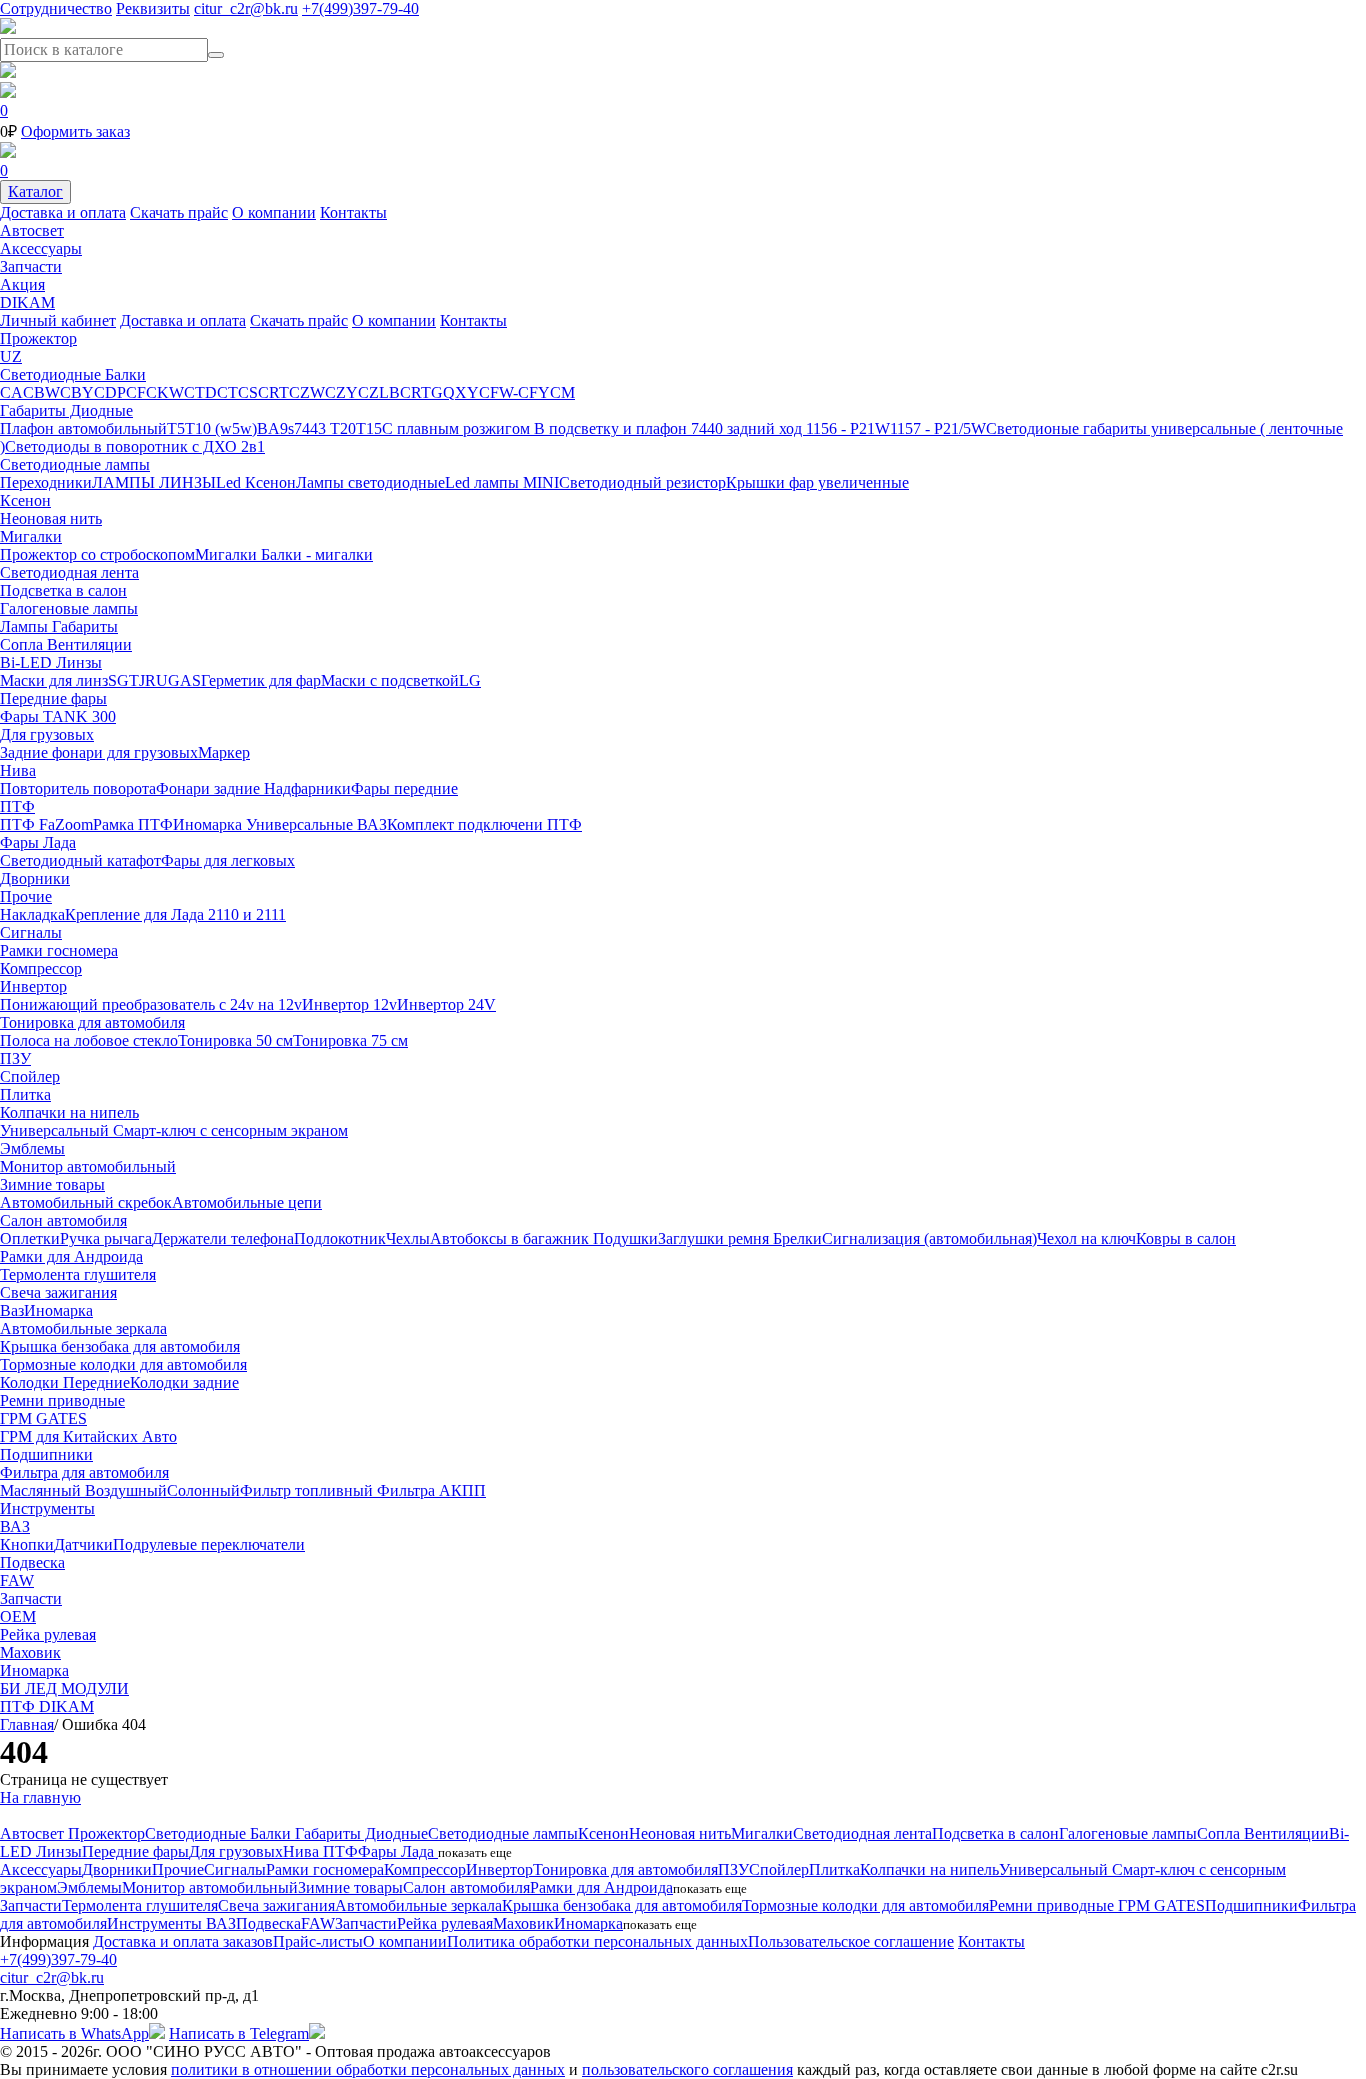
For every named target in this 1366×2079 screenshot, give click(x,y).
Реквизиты (153, 8)
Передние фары (53, 698)
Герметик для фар (261, 680)
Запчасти (31, 266)
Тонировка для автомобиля (92, 1022)
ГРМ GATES (43, 1418)
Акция (22, 284)
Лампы (26, 626)
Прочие (26, 896)
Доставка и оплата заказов (183, 1941)
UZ (11, 356)
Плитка (25, 1094)
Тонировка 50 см (235, 1040)
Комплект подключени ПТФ (484, 824)
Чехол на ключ (1086, 1238)
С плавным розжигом (458, 428)
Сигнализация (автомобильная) (929, 1238)
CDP (110, 392)
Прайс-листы (318, 1941)
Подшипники (46, 1454)
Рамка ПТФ (133, 824)
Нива (18, 770)
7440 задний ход (748, 428)
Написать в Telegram (239, 2033)
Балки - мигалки (317, 554)
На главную (40, 1797)
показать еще (475, 1853)
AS (190, 680)
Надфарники (307, 788)
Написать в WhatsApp (74, 2033)
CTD (200, 392)
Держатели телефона (223, 1238)
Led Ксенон (256, 482)
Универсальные (301, 824)
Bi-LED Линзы (51, 662)
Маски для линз (54, 680)
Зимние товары (52, 1184)
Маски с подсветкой (390, 680)
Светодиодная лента (69, 572)
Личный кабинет (58, 320)
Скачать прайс (179, 212)
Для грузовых (47, 734)
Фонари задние (210, 788)
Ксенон (25, 500)
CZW (307, 392)
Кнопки (27, 1544)
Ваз (12, 1310)
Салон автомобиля (63, 1220)
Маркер (224, 752)
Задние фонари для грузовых (99, 752)
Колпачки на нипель (69, 1112)
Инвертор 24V (446, 1004)
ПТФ (17, 806)
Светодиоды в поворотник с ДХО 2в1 (135, 446)
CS (248, 392)
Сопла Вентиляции (66, 644)
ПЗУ (15, 1058)
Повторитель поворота (78, 788)
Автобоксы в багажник (511, 1238)
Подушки (625, 1238)
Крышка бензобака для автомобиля (120, 1346)
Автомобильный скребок (86, 1202)
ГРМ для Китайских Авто (88, 1436)
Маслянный (42, 1490)
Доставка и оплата (63, 212)
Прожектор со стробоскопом (97, 554)
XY (467, 392)
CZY (341, 392)
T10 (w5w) (221, 428)
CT (227, 392)
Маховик (30, 1652)
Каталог (35, 191)
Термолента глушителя (78, 1274)
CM (562, 392)
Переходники (46, 482)
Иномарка (209, 824)
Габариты (85, 626)
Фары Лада (38, 842)
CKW (165, 392)
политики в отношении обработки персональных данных (368, 2069)
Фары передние (404, 788)
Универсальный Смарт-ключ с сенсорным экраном (174, 1130)
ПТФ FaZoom (46, 824)
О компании (274, 212)
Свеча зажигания (58, 1292)
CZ (368, 392)
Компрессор (41, 968)
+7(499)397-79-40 (360, 8)
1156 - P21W (848, 428)
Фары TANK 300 (58, 716)
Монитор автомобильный (88, 1166)
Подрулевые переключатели (209, 1544)
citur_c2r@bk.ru (246, 8)
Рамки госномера (59, 950)
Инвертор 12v (349, 1004)
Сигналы (31, 932)
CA (11, 392)
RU (156, 680)
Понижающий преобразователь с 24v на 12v (151, 1004)
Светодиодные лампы (75, 464)
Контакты (353, 212)
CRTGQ (427, 392)
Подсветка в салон (63, 590)
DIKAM (27, 302)
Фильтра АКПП (431, 1490)
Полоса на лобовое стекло (89, 1040)
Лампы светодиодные (370, 482)
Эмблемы (32, 1148)
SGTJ (126, 680)
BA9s (275, 428)
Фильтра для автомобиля (84, 1472)
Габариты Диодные (66, 410)
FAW (17, 1580)
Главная (27, 1724)
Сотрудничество (56, 8)
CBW (41, 392)
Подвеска (32, 1562)
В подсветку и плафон (612, 428)
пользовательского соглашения (687, 2069)
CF (136, 392)
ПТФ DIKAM (47, 1706)
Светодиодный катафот (80, 860)
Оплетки (30, 1238)
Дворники (35, 878)
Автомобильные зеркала (83, 1328)
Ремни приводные (62, 1400)
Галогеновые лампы (69, 608)
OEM (18, 1616)
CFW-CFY (514, 392)
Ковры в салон (1186, 1238)
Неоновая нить (51, 518)
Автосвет (32, 230)
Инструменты (47, 1508)
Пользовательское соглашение (851, 1941)
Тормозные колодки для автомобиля (123, 1364)
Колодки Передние (65, 1382)
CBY (77, 392)
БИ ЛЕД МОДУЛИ (64, 1688)
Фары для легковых (228, 860)
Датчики (83, 1544)
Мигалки (31, 536)
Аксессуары (41, 248)
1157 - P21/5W (938, 428)
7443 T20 (325, 428)
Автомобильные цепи (247, 1202)
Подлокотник (340, 1238)
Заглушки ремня (715, 1238)
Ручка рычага (106, 1238)
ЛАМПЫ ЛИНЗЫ (154, 482)
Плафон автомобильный (83, 428)
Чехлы (408, 1238)
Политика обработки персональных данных (597, 1941)
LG (470, 680)
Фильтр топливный (308, 1490)
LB (389, 392)
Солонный (203, 1490)
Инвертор (33, 986)
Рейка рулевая (48, 1634)
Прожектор (38, 338)
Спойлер (30, 1076)
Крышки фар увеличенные (817, 482)
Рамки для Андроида (71, 1256)
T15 (369, 428)
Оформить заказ (75, 131)
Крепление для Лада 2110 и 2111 (175, 914)
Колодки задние (184, 1382)
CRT (273, 392)
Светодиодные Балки (73, 374)
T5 (176, 428)
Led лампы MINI (502, 482)
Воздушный (126, 1490)
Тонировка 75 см (350, 1040)
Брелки (797, 1238)
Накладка (32, 914)
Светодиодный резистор (642, 482)
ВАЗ (372, 824)
